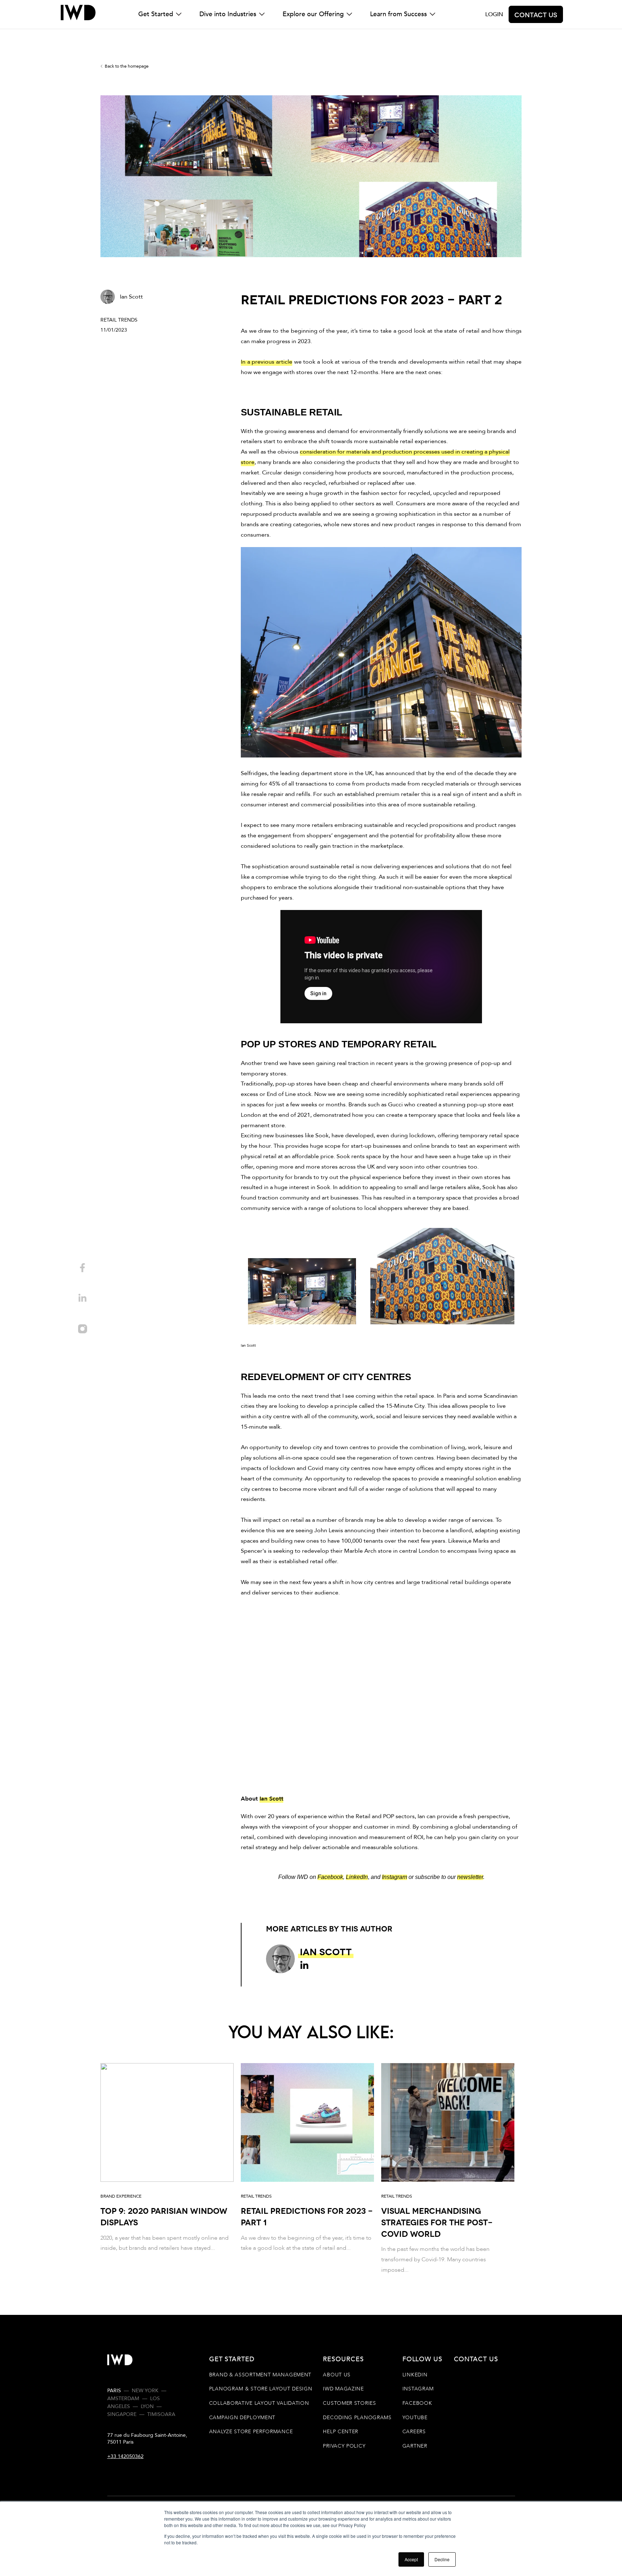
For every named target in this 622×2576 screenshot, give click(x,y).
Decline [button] (442, 2559)
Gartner (415, 2446)
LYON (147, 2406)
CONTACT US (476, 2359)
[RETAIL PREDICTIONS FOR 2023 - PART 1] (307, 2169)
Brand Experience (121, 2196)
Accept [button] (411, 2559)
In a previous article (267, 362)
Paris (114, 2391)
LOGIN (494, 14)
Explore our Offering (313, 14)
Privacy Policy (344, 2446)
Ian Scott (271, 1799)
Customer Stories (349, 2403)
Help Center (341, 2432)
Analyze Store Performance (251, 2432)
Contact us (536, 14)
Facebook (417, 2403)
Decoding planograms (357, 2418)
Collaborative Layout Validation (259, 2403)
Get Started (156, 14)
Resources (343, 2359)
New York (145, 2391)
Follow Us (422, 2359)
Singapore (122, 2414)
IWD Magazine (343, 2389)
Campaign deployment (242, 2418)
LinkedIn (415, 2375)
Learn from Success (398, 14)
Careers (414, 2432)
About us (337, 2375)
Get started (232, 2359)
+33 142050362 (125, 2456)
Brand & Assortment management (260, 2375)
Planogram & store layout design (261, 2389)
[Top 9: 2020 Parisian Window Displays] (167, 2169)
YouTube (415, 2418)
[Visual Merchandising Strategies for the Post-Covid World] (448, 2169)
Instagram (418, 2389)
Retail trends (119, 320)
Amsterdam (123, 2398)
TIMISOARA (161, 2414)
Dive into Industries (228, 14)
